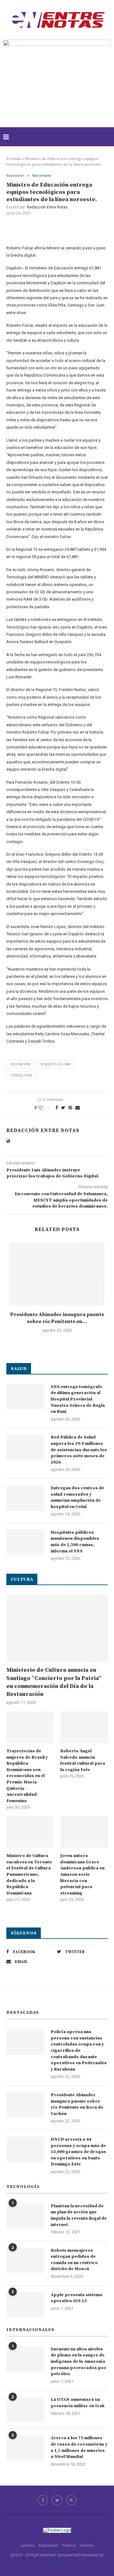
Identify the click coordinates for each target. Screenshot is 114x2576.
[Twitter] (57, 2500)
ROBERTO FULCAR (56, 1064)
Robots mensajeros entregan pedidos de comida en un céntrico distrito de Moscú (74, 2260)
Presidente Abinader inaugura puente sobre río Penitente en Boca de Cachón (77, 2104)
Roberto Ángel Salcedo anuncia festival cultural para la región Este (83, 1760)
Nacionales (42, 176)
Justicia (27, 2545)
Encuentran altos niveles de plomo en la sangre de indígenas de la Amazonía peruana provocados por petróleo (79, 2362)
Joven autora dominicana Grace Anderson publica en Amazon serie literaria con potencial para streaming (82, 1874)
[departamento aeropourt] (57, 42)
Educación (15, 176)
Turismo (87, 2545)
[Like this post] (45, 1108)
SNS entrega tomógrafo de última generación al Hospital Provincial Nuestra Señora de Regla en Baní (78, 1399)
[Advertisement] (57, 94)
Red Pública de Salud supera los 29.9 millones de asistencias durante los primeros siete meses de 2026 (79, 1450)
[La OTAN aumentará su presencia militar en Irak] (25, 2409)
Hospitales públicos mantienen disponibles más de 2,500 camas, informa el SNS (75, 1542)
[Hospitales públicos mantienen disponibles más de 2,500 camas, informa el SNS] (25, 1542)
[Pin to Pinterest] (70, 1108)
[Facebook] (43, 2500)
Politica (69, 2545)
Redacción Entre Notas (47, 207)
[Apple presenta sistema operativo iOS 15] (25, 2305)
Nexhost (57, 2560)
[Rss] (71, 2500)
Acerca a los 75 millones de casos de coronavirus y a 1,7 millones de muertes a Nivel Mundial (79, 2447)
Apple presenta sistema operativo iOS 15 (76, 2298)
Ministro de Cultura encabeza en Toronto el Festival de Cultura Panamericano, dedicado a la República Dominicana (29, 1874)
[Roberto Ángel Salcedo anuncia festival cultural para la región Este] (84, 1727)
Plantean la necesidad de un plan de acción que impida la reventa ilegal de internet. (79, 2215)
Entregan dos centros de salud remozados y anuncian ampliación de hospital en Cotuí (77, 1497)
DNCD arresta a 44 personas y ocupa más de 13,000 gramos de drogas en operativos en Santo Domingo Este (78, 2152)
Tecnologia (21, 1075)
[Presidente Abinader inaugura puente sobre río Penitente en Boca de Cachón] (57, 1274)
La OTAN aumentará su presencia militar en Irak (78, 2403)
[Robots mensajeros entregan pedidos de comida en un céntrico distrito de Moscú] (25, 2260)
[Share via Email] (78, 1108)
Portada (14, 159)
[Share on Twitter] (63, 1108)
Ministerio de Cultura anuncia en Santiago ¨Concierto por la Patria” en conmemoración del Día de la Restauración (54, 1682)
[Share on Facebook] (57, 1108)
